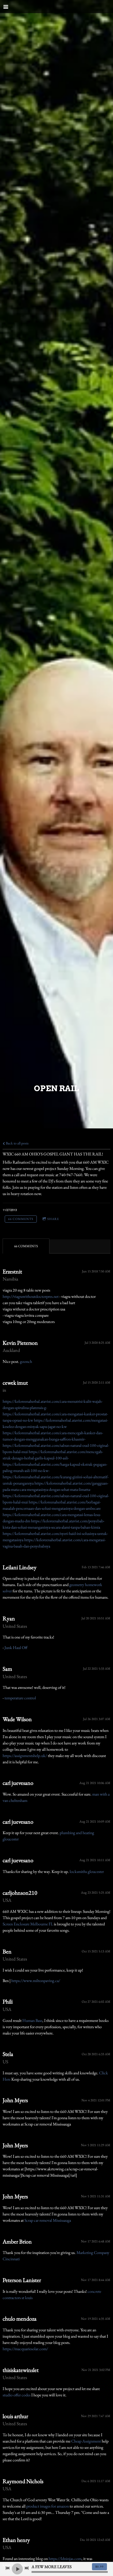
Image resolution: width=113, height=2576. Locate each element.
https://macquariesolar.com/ (25, 2349)
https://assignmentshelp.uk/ (25, 1756)
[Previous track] (8, 2568)
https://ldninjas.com (65, 2559)
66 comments (21, 1219)
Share (53, 1219)
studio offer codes (17, 2395)
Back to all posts (17, 1143)
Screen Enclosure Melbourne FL (28, 1924)
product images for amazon (48, 2506)
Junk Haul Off (16, 1648)
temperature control (20, 1698)
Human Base (32, 2020)
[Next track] (27, 2568)
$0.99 (99, 2567)
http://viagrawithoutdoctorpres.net (31, 1296)
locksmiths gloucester (87, 1871)
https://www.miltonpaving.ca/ (36, 1981)
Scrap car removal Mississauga (48, 2220)
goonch (26, 1361)
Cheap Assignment (86, 2441)
